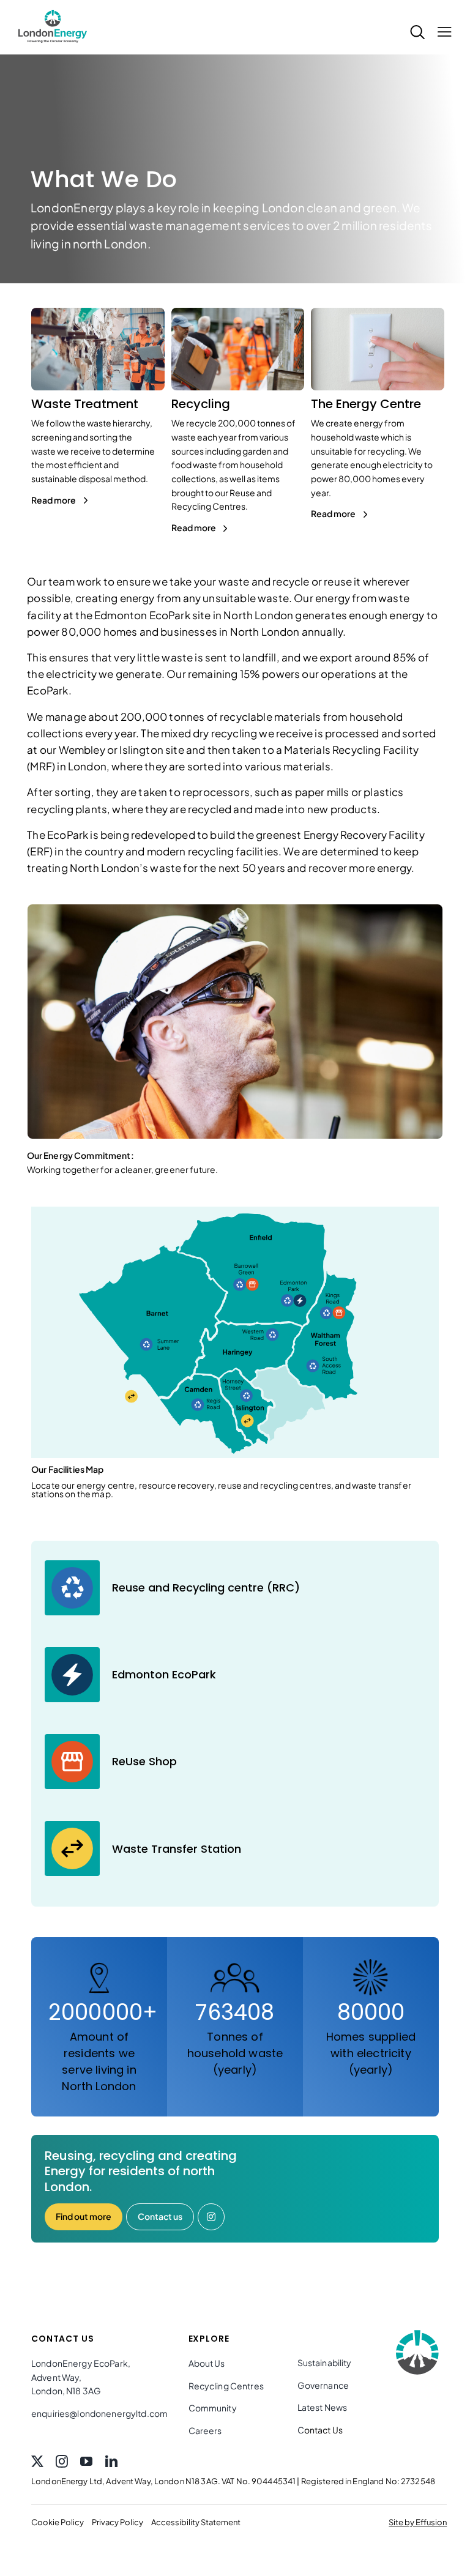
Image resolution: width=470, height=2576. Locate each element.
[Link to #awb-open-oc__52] (441, 42)
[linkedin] (111, 2462)
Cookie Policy (58, 2522)
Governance (323, 2385)
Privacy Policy (117, 2522)
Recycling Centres (226, 2386)
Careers (205, 2430)
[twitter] (37, 2462)
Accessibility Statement (196, 2522)
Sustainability (325, 2362)
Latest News (323, 2407)
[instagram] (62, 2462)
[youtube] (86, 2462)
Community (213, 2408)
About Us (207, 2363)
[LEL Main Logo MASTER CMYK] (53, 10)
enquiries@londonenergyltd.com (99, 2413)
